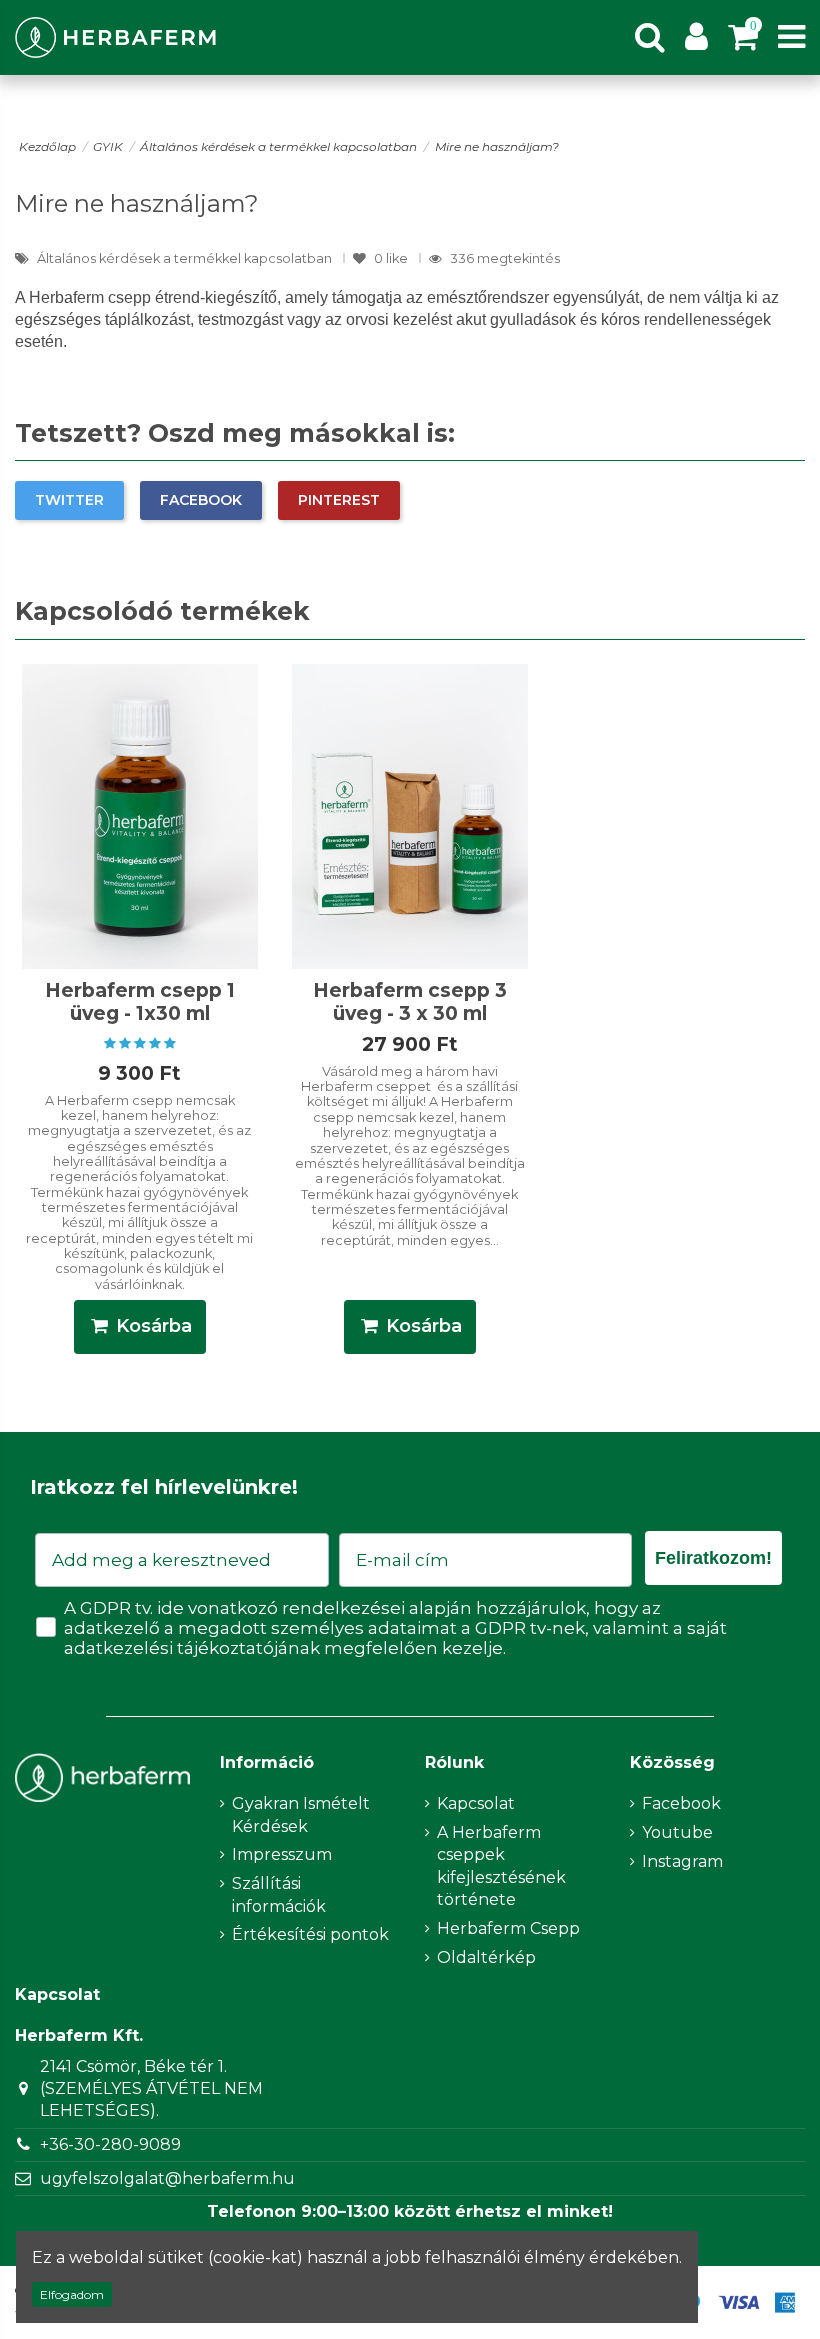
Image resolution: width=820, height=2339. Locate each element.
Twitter (69, 500)
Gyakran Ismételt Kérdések (301, 1814)
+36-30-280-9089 (110, 2144)
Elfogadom (72, 2294)
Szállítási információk (279, 1894)
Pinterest (339, 500)
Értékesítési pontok (310, 1934)
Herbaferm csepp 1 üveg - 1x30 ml (140, 1001)
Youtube (677, 1832)
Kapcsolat (476, 1803)
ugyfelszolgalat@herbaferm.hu (167, 2178)
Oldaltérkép (486, 1957)
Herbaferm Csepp (508, 1928)
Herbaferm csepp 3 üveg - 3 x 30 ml (410, 1001)
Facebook (201, 500)
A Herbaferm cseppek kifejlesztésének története (501, 1866)
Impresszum (282, 1854)
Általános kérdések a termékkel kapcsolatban (186, 258)
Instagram (682, 1861)
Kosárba (154, 1326)
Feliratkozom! (713, 1558)
